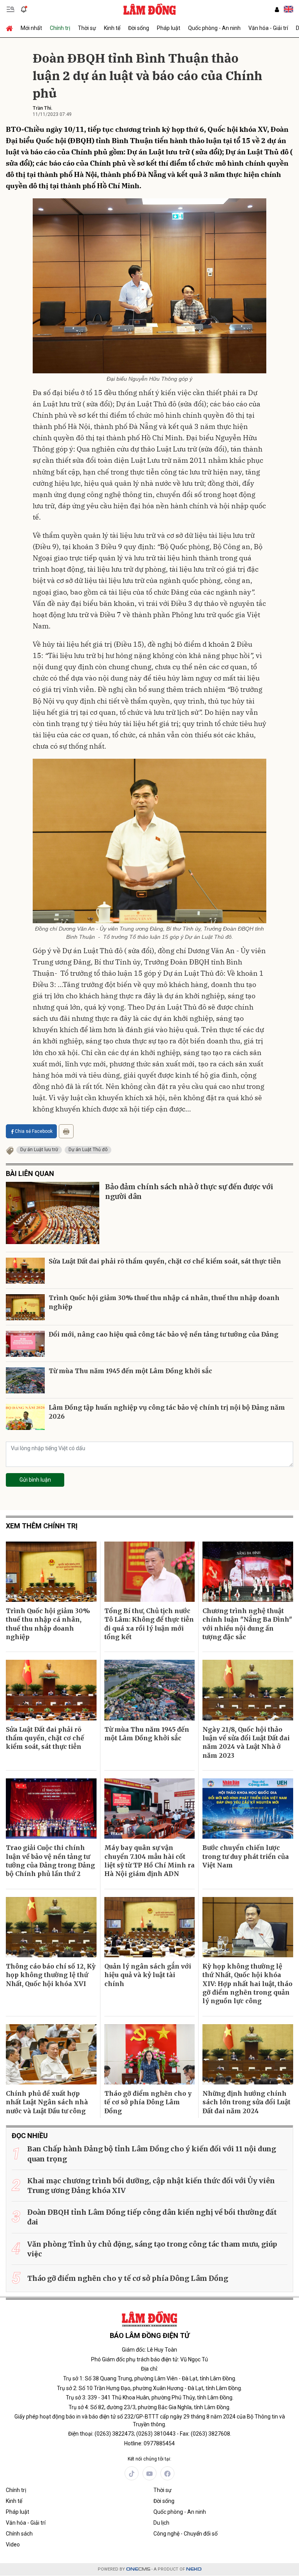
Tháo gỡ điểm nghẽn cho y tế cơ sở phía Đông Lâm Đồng (148, 2102)
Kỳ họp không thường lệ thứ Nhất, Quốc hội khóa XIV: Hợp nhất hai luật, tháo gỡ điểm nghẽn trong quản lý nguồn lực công (247, 1984)
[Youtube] (149, 2473)
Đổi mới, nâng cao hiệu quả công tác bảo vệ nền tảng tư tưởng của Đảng (164, 1334)
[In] (66, 1131)
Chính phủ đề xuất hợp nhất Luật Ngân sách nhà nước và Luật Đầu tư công (47, 2102)
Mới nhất (31, 28)
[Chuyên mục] (11, 9)
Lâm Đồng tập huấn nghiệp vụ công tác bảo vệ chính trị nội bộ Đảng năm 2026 (167, 1412)
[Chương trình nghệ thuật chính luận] (248, 1572)
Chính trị (60, 28)
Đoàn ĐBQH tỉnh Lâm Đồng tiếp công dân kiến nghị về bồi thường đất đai (152, 2217)
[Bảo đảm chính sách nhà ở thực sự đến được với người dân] (53, 1213)
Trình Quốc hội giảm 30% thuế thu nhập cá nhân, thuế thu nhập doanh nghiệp (164, 1302)
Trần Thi (42, 108)
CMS (138, 2569)
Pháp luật (169, 28)
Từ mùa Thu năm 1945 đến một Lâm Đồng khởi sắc (130, 1371)
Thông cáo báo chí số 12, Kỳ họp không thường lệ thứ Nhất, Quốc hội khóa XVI (51, 1975)
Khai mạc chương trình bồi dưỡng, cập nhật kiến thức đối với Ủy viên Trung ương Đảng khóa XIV (151, 2186)
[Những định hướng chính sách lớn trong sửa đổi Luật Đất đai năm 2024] (248, 2054)
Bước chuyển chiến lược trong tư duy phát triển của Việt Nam (246, 1856)
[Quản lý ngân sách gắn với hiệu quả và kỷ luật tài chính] (150, 1927)
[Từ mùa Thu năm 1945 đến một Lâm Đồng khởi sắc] (25, 1380)
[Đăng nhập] (277, 10)
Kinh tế (112, 28)
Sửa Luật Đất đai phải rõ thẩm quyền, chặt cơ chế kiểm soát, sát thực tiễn (165, 1261)
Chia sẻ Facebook (34, 1131)
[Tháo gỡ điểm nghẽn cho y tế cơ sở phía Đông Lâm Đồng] (150, 2054)
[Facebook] (167, 2473)
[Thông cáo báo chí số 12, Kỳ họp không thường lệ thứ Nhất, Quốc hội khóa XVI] (51, 1927)
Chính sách (19, 2534)
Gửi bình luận (35, 1480)
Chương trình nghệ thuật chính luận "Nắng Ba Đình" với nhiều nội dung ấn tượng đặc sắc (247, 1624)
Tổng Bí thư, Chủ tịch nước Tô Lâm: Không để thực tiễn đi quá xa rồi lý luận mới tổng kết (149, 1624)
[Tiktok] (132, 2473)
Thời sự (87, 28)
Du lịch (161, 2523)
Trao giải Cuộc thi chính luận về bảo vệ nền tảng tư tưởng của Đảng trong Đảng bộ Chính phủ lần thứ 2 (50, 1861)
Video (13, 2544)
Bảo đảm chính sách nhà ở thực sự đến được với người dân (189, 1192)
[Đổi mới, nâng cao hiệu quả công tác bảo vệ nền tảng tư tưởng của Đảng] (25, 1344)
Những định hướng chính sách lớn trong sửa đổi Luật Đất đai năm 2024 (246, 2102)
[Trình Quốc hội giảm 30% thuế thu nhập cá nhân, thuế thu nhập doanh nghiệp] (25, 1307)
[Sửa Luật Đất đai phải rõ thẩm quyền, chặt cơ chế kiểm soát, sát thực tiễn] (25, 1271)
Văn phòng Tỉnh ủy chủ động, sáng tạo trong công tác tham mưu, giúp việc (152, 2249)
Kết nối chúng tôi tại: (149, 2459)
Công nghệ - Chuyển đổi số (186, 2534)
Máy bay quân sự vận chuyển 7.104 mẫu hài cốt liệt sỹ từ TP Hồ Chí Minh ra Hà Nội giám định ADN (149, 1861)
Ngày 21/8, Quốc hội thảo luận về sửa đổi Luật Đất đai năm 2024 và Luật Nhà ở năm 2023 (246, 1742)
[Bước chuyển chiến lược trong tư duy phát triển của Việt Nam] (248, 1809)
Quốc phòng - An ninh (214, 28)
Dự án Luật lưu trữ (39, 1150)
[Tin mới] (24, 9)
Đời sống (139, 28)
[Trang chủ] (11, 28)
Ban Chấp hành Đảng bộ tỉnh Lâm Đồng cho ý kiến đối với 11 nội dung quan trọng (152, 2154)
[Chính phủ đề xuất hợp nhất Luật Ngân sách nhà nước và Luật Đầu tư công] (51, 2054)
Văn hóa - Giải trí (268, 28)
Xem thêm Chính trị (42, 1526)
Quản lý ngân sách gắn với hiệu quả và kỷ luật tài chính (148, 1975)
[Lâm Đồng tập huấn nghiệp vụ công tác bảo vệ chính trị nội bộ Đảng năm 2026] (25, 1417)
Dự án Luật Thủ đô (88, 1150)
